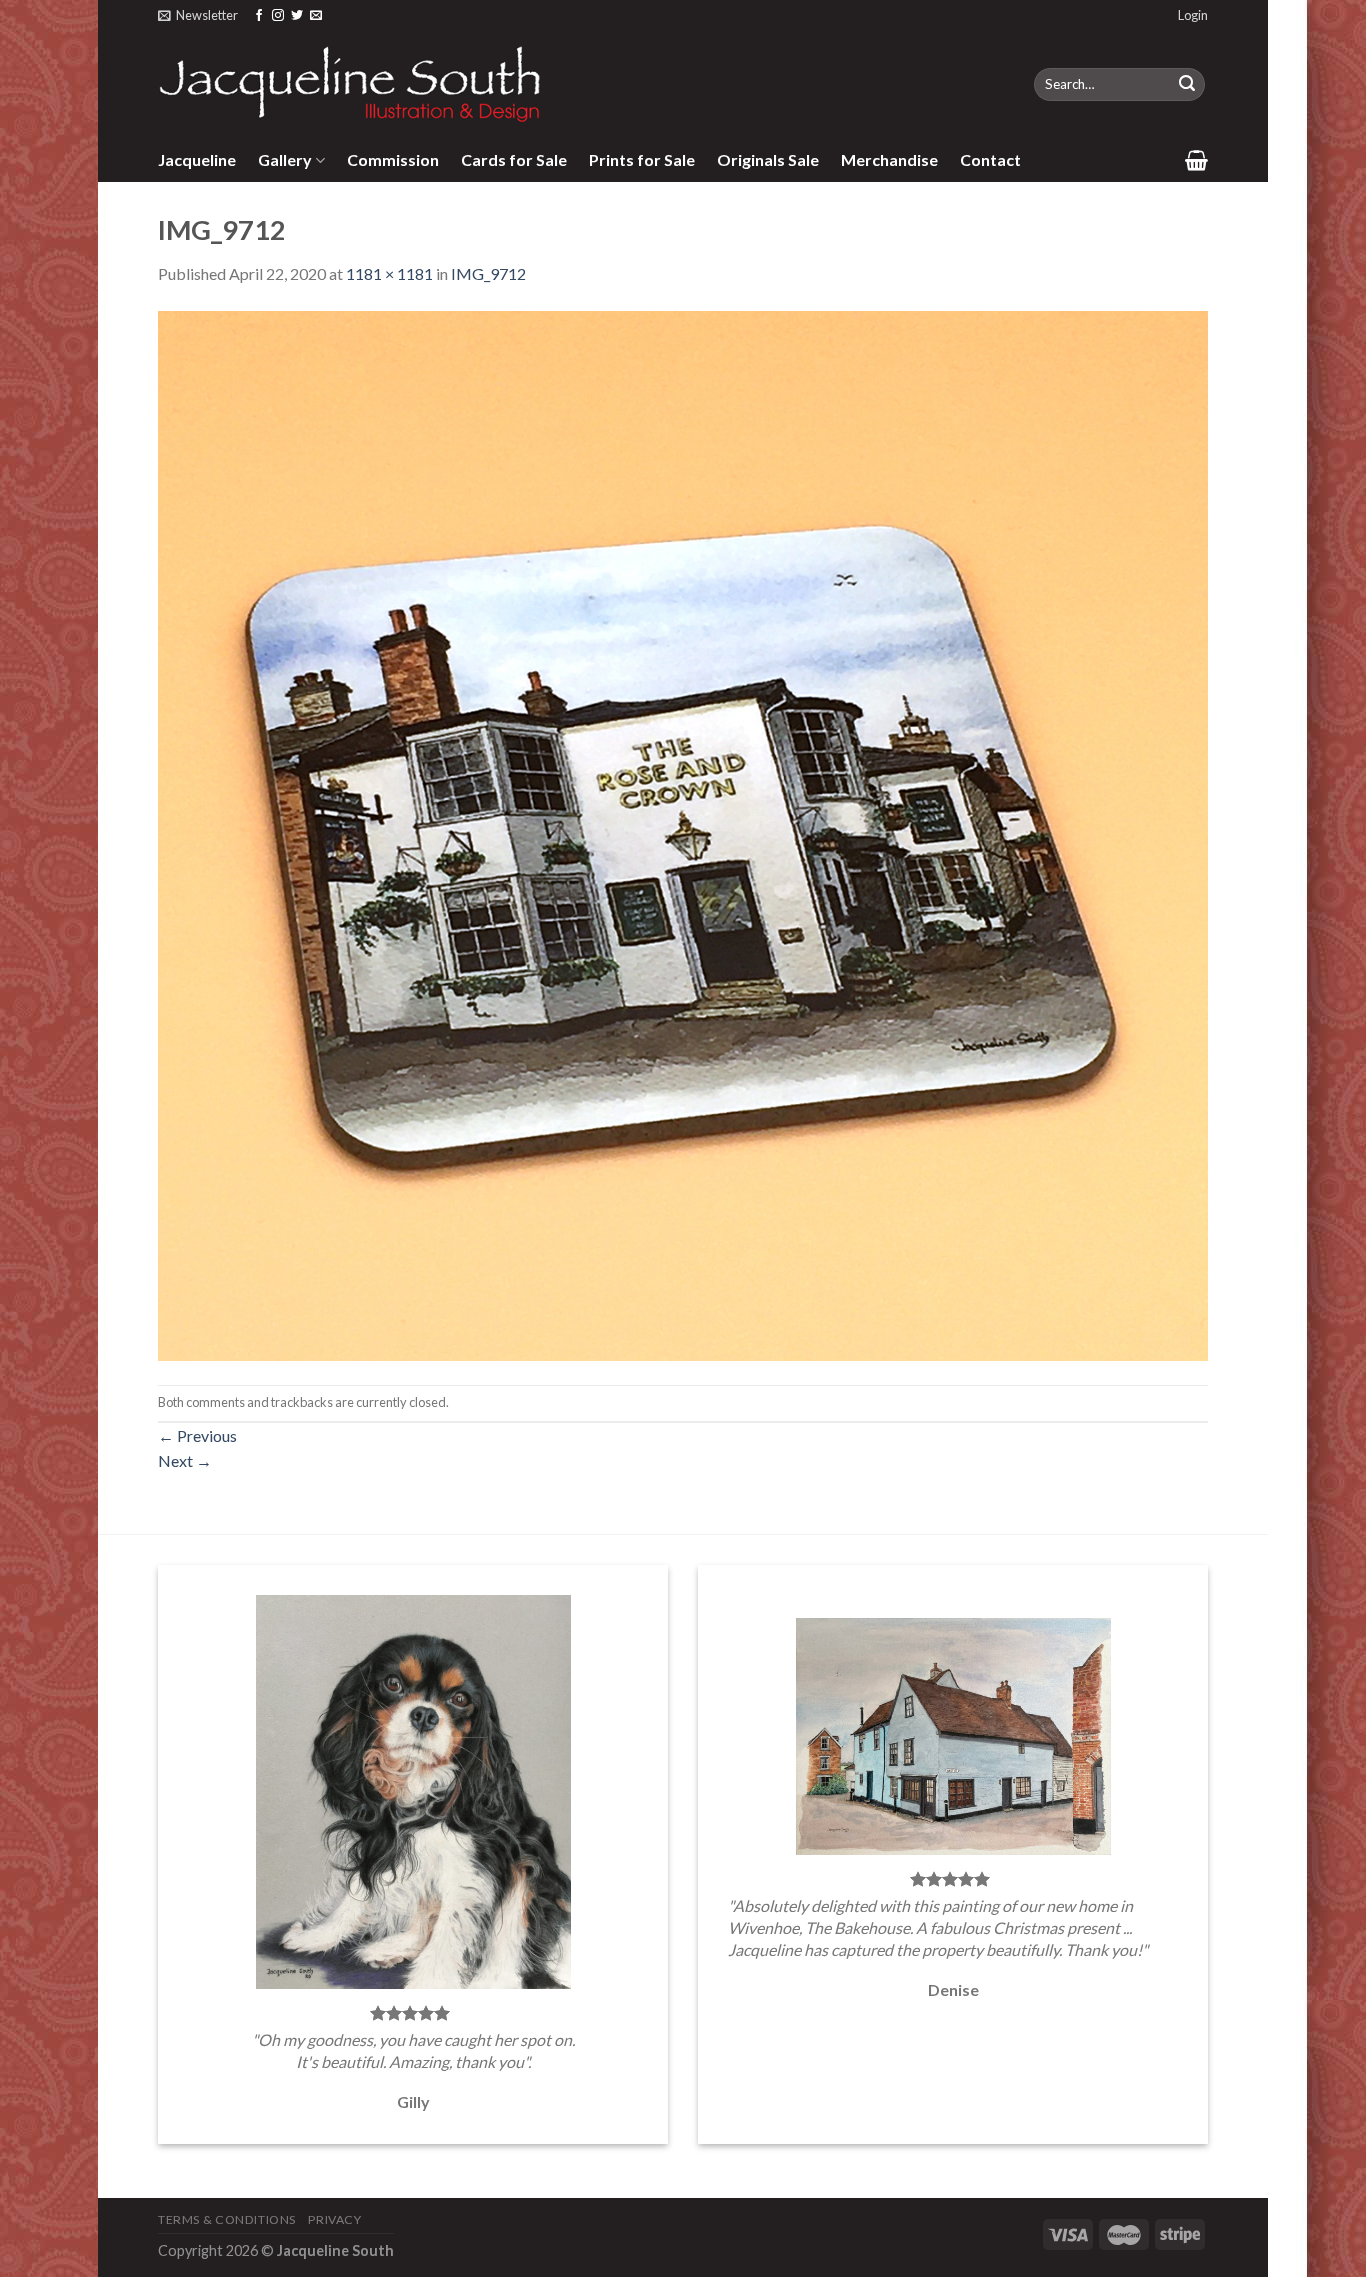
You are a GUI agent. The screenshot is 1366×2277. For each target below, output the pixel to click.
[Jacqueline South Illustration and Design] (351, 84)
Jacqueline (197, 159)
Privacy (334, 2219)
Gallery (285, 159)
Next (185, 1460)
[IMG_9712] (683, 833)
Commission (393, 159)
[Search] (1187, 85)
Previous (197, 1435)
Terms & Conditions (227, 2219)
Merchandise (889, 159)
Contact (990, 159)
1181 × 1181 (389, 273)
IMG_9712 (488, 273)
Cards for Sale (514, 159)
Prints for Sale (642, 159)
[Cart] (1196, 160)
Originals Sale (768, 159)
